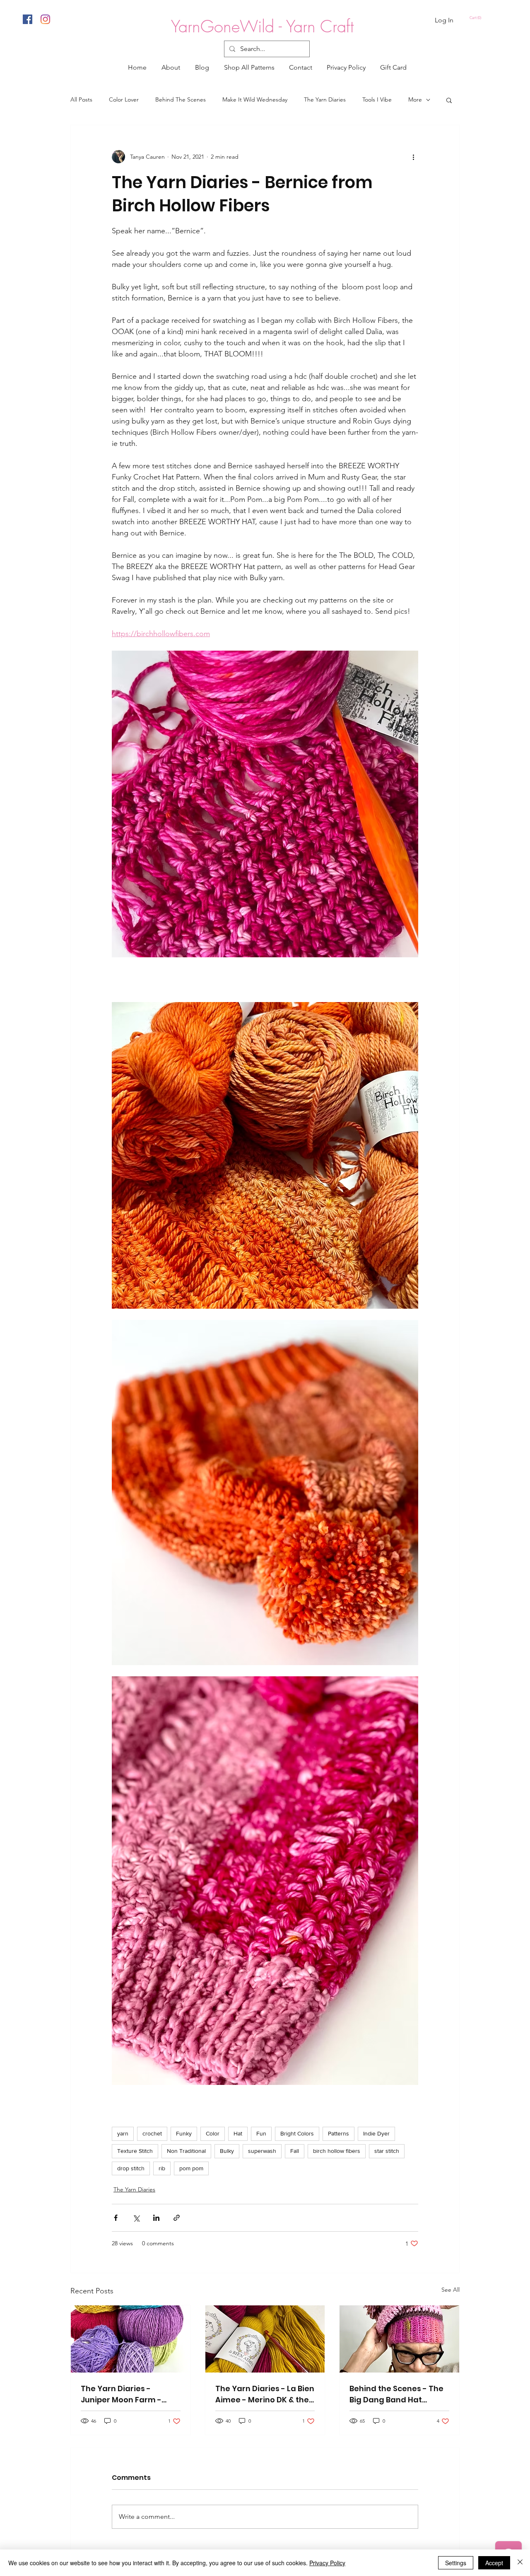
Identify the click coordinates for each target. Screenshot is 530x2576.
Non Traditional (186, 2151)
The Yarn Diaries (325, 99)
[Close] (520, 2563)
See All (450, 2290)
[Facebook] (28, 19)
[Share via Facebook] (116, 2218)
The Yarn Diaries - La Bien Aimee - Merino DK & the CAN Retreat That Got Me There (265, 2394)
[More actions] (413, 157)
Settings (456, 2563)
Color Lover (124, 99)
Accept (494, 2563)
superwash (262, 2151)
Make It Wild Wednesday (255, 99)
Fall (295, 2151)
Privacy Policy (327, 2563)
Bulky (227, 2151)
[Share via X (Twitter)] (136, 2218)
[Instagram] (45, 19)
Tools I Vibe (377, 99)
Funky (184, 2133)
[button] (476, 18)
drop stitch (131, 2168)
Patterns (338, 2133)
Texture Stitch (135, 2151)
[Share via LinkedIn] (156, 2218)
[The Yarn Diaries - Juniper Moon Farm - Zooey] (131, 2339)
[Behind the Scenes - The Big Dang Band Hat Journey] (399, 2339)
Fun (261, 2133)
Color (213, 2133)
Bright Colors (297, 2133)
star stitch (387, 2151)
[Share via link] (177, 2218)
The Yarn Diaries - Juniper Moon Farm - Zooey (121, 2394)
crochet (152, 2133)
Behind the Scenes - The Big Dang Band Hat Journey (396, 2394)
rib (162, 2168)
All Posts (81, 99)
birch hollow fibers (337, 2151)
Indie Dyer (376, 2133)
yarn (123, 2133)
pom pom (191, 2168)
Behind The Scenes (181, 99)
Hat (238, 2133)
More (415, 99)
